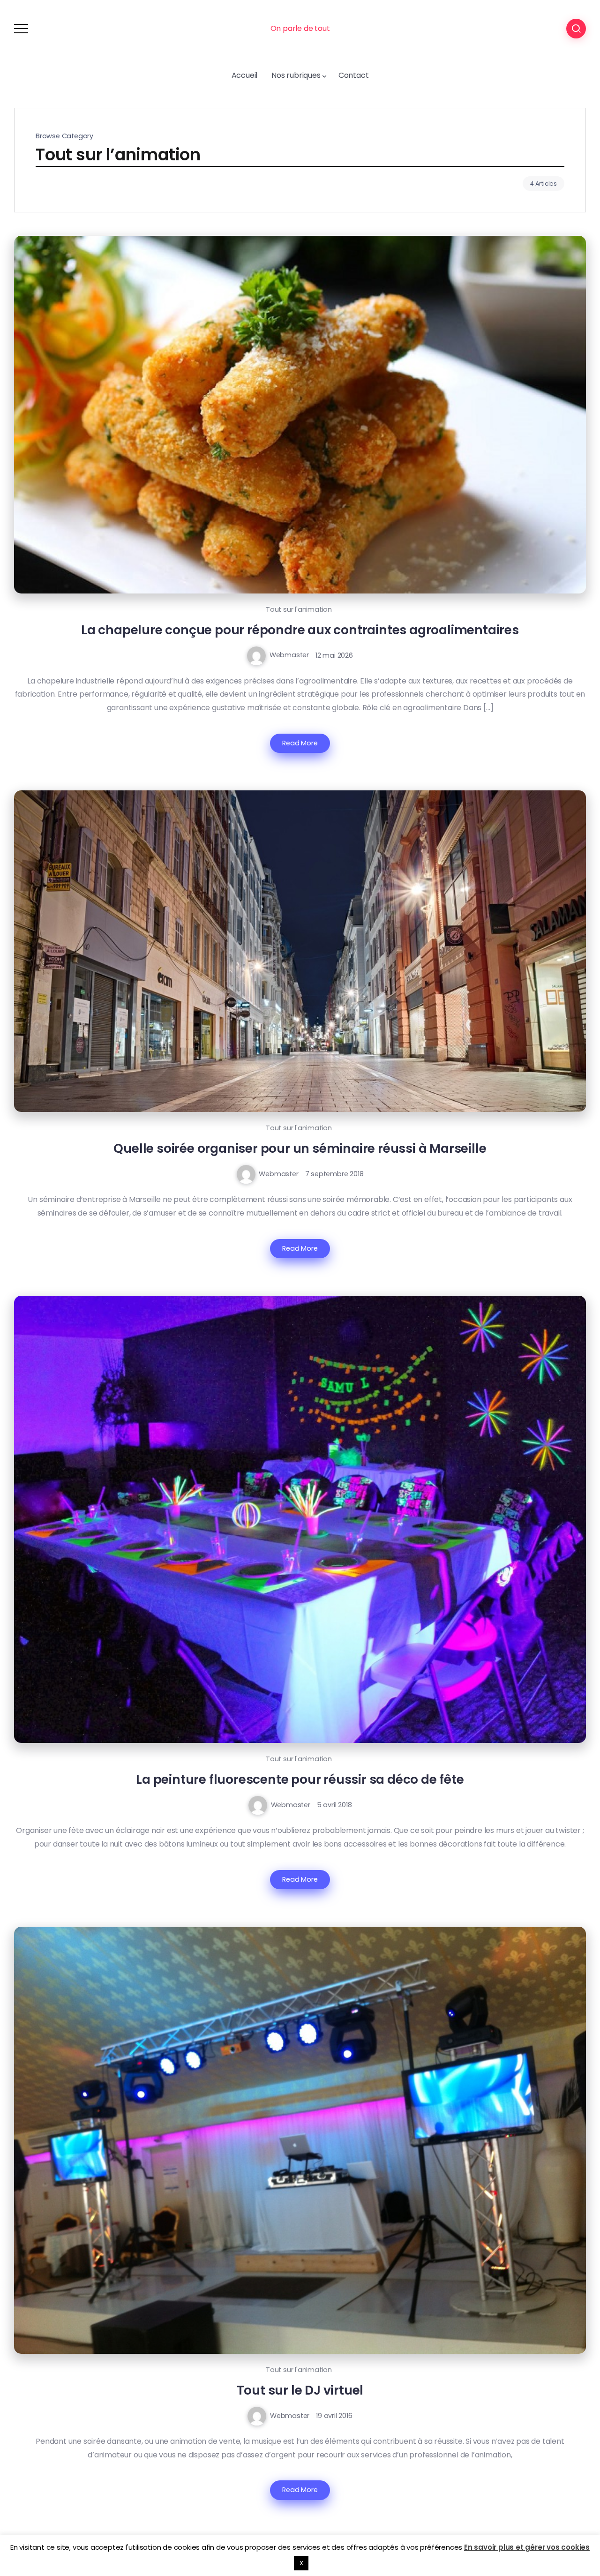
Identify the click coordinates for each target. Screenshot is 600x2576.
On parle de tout (300, 28)
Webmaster (289, 655)
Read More (300, 743)
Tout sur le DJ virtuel (300, 2390)
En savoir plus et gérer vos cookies (527, 2547)
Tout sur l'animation (299, 609)
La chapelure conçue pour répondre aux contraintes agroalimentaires (300, 630)
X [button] (301, 2563)
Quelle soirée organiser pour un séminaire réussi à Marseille (300, 1148)
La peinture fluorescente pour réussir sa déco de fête (300, 1779)
